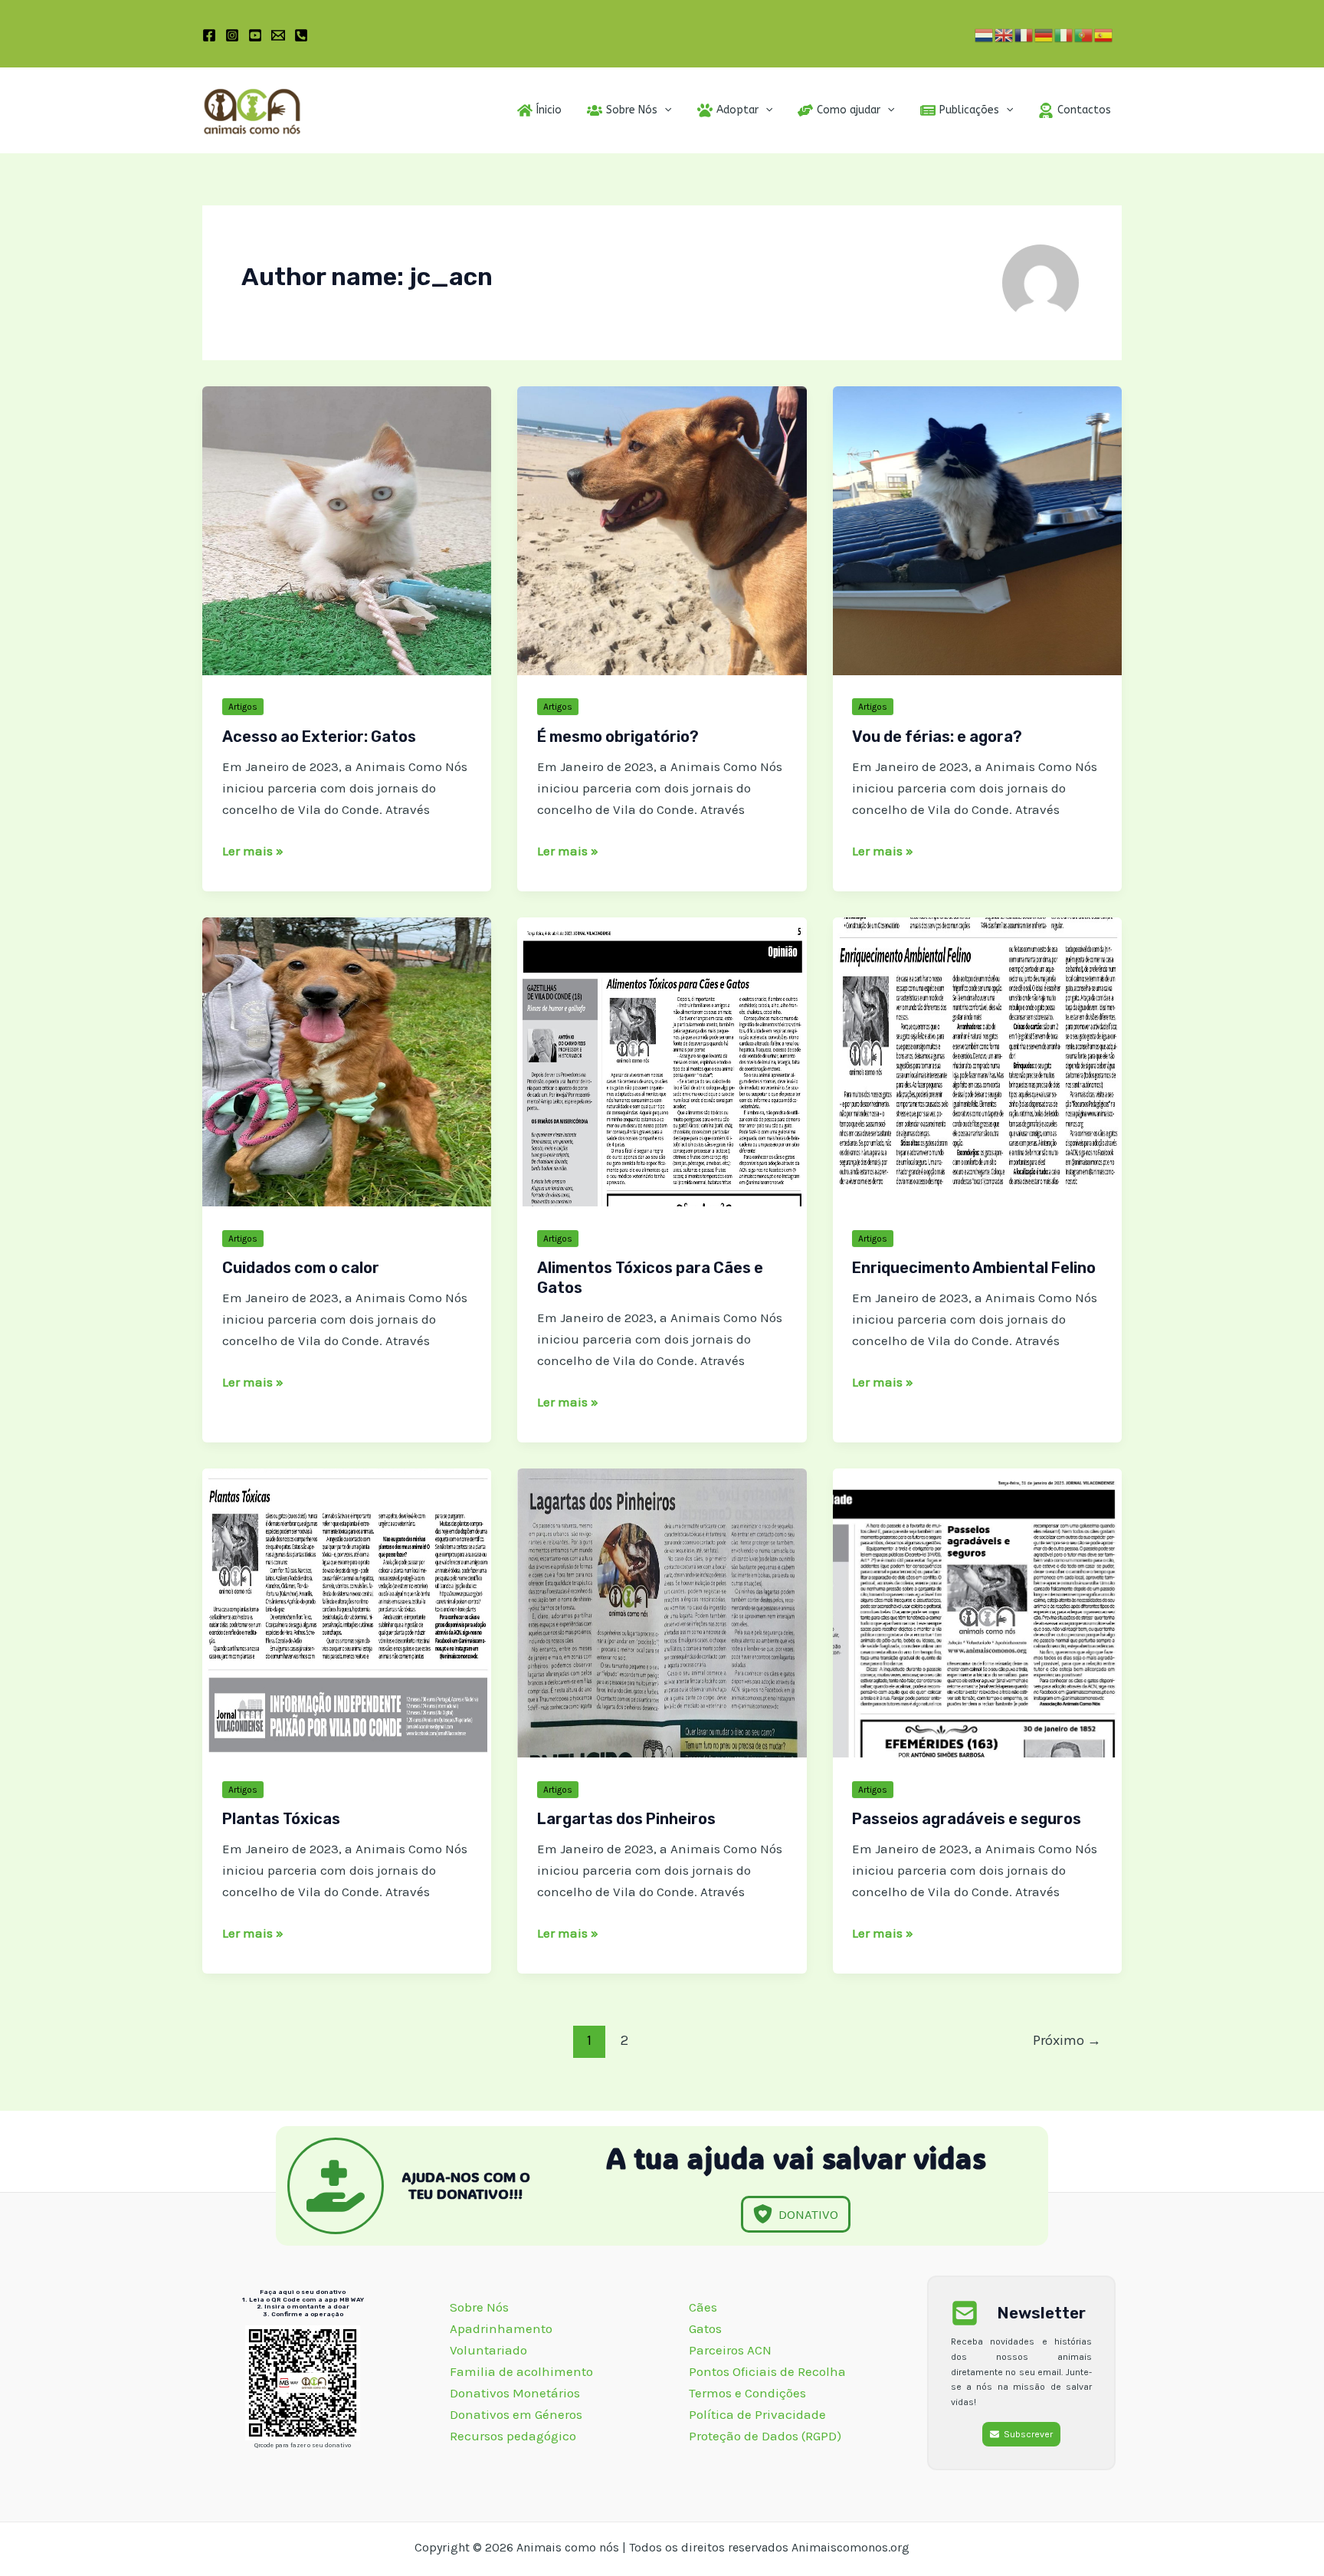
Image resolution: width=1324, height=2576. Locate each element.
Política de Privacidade (757, 2414)
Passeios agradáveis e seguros (967, 1819)
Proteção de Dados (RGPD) (765, 2436)
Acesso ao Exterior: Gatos (319, 737)
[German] (1044, 34)
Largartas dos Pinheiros (626, 1819)
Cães (703, 2307)
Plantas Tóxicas (281, 1819)
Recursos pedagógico (513, 2436)
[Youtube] (255, 35)
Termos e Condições (747, 2393)
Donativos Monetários (516, 2393)
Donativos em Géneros (518, 2414)
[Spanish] (1104, 34)
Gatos (705, 2328)
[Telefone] (301, 35)
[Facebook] (209, 35)
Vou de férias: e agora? (937, 737)
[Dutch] (985, 34)
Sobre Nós (481, 2307)
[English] (1004, 34)
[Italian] (1064, 34)
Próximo (1067, 2040)
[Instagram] (232, 35)
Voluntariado (488, 2350)
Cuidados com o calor (301, 1268)
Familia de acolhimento (523, 2371)
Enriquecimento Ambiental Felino (974, 1268)
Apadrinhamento (501, 2328)
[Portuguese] (1084, 34)
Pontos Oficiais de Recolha (767, 2371)
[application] (664, 110)
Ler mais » (253, 852)
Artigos (243, 707)
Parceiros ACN (732, 2350)
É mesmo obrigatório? (618, 737)
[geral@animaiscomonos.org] (278, 35)
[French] (1024, 34)
